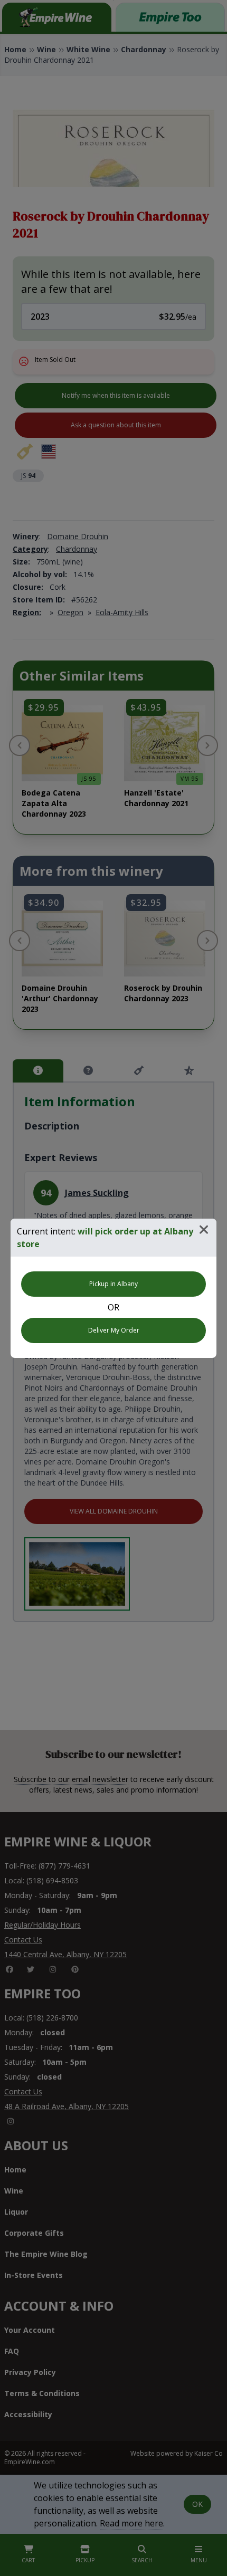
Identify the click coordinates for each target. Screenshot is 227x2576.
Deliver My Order (114, 1330)
